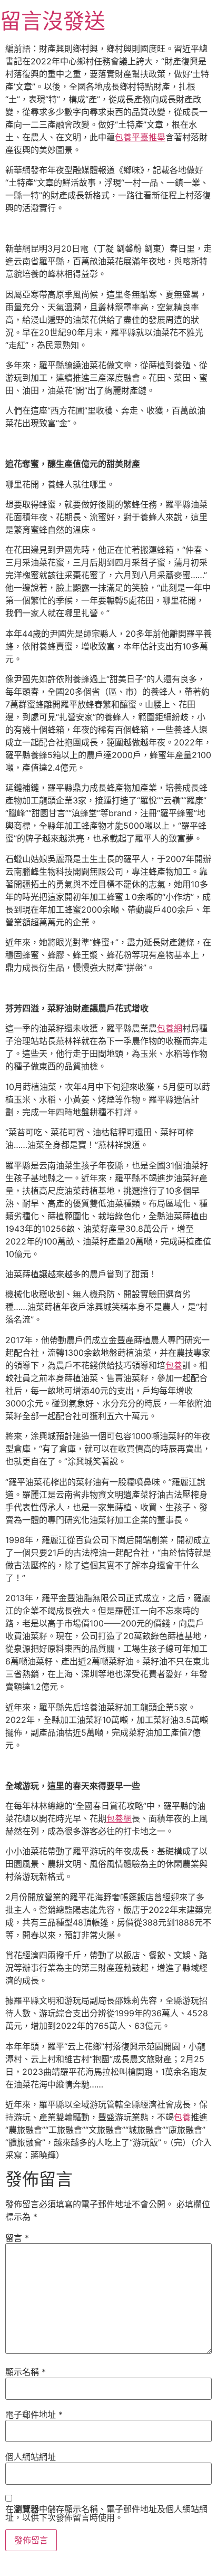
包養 (174, 1365)
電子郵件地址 (34, 2415)
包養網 (170, 1028)
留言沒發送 (53, 21)
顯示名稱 (26, 2372)
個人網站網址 (31, 2457)
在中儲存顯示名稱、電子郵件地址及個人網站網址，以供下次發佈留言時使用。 (106, 2513)
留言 (17, 2238)
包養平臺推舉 (140, 137)
